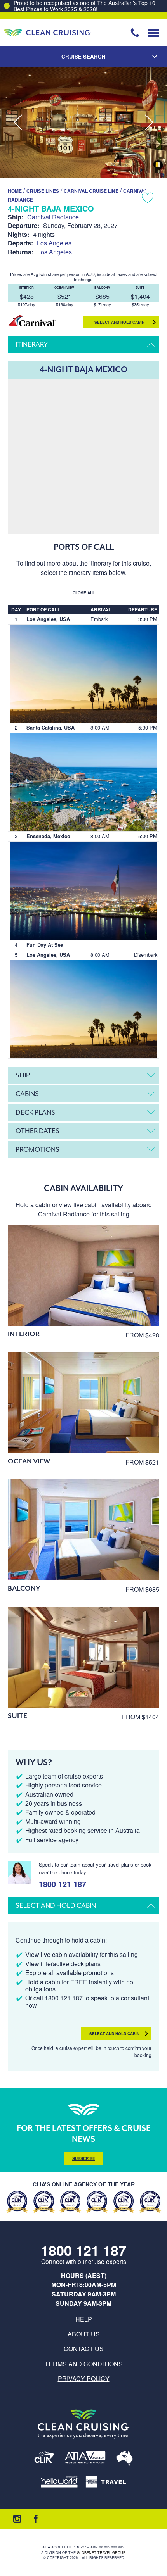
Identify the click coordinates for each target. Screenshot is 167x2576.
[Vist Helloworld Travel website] (59, 2482)
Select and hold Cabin (119, 322)
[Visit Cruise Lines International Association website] (44, 2459)
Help (84, 2319)
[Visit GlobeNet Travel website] (124, 2459)
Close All (84, 593)
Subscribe (84, 2158)
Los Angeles (54, 243)
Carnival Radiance (53, 217)
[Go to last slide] (18, 123)
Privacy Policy (84, 2378)
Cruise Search (83, 56)
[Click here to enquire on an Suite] (83, 1657)
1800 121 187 (63, 1883)
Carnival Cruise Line (91, 191)
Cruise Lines (43, 191)
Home (15, 191)
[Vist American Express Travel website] (106, 2482)
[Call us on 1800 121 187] (135, 33)
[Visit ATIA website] (85, 2459)
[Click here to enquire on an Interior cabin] (83, 1275)
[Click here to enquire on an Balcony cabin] (83, 1530)
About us (84, 2334)
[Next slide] (149, 123)
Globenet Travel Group (101, 2553)
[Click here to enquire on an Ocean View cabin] (83, 1403)
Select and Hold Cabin (114, 2034)
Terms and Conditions (84, 2364)
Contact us (84, 2349)
